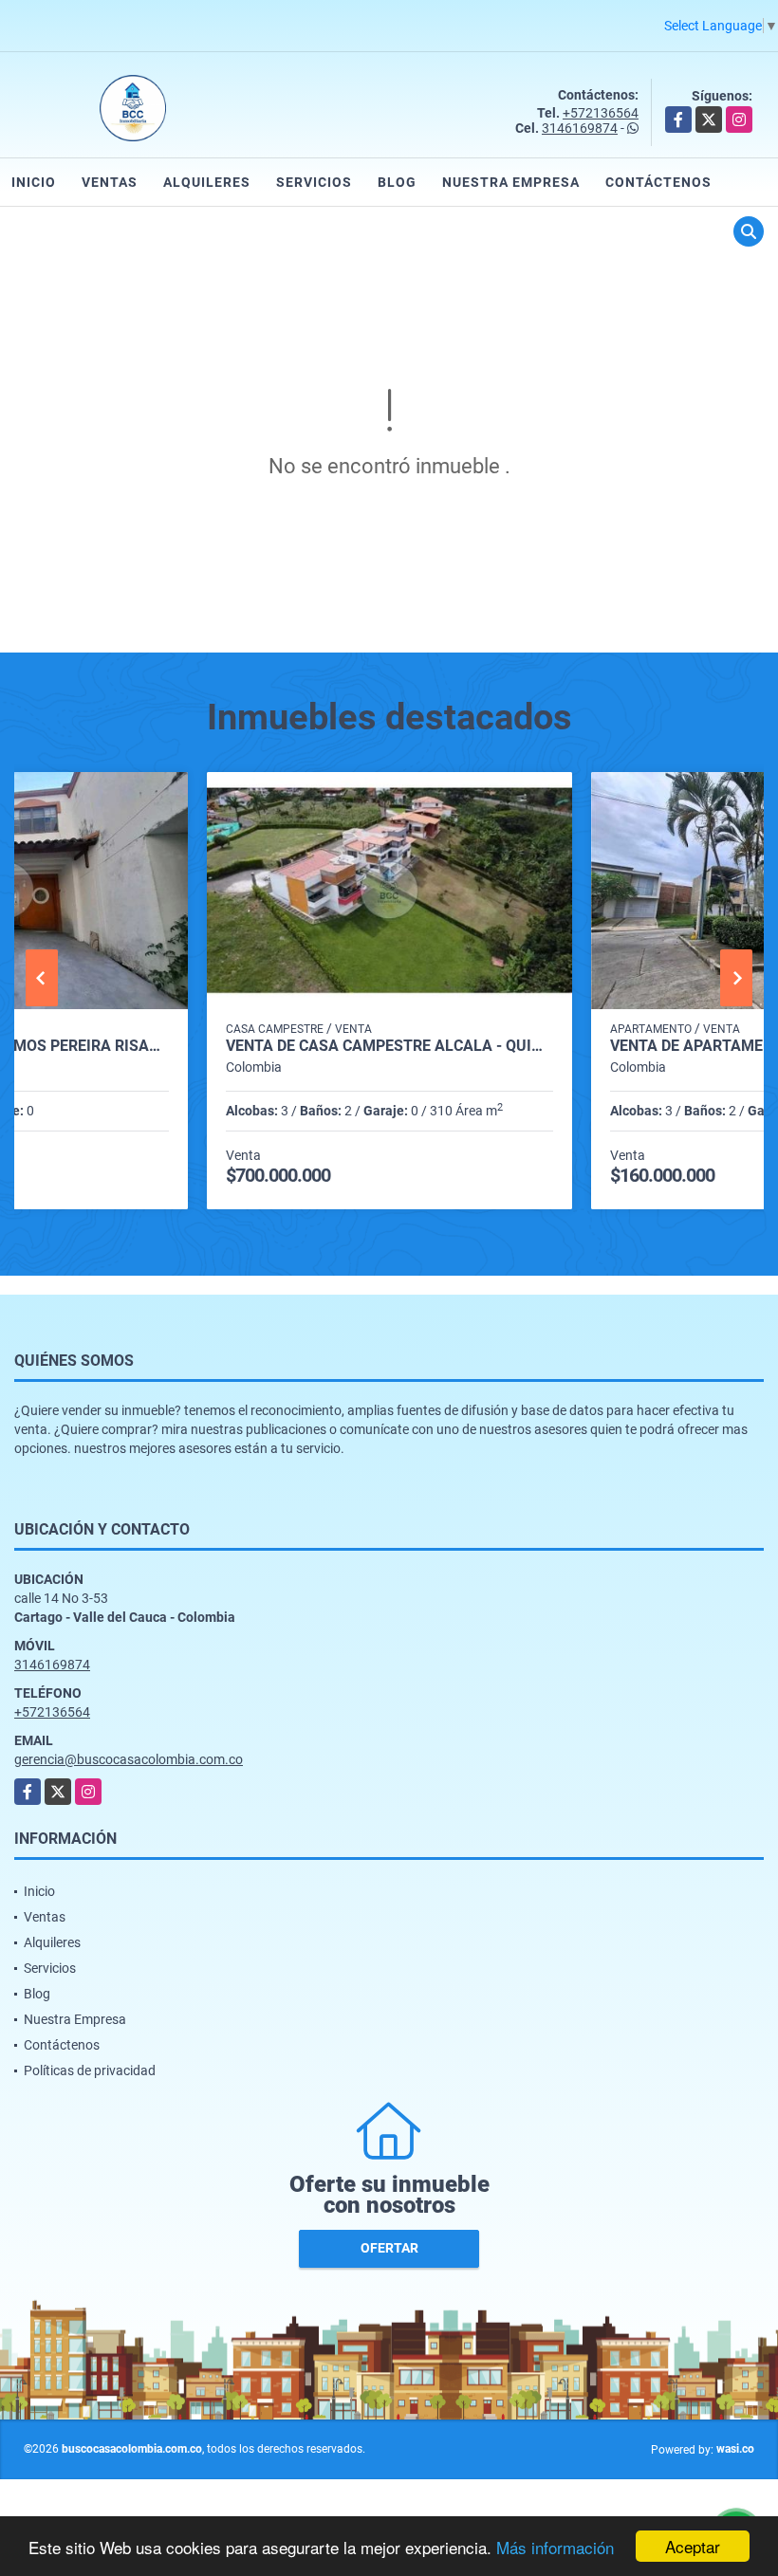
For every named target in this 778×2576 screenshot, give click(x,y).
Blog (397, 182)
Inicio (34, 182)
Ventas (110, 182)
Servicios (314, 182)
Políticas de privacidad (90, 2070)
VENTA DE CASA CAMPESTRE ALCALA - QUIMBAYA (389, 1046)
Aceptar (693, 2546)
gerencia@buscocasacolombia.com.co (129, 1759)
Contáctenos (658, 182)
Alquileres (207, 182)
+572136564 (601, 113)
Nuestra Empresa (511, 182)
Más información (555, 2547)
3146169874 (580, 128)
